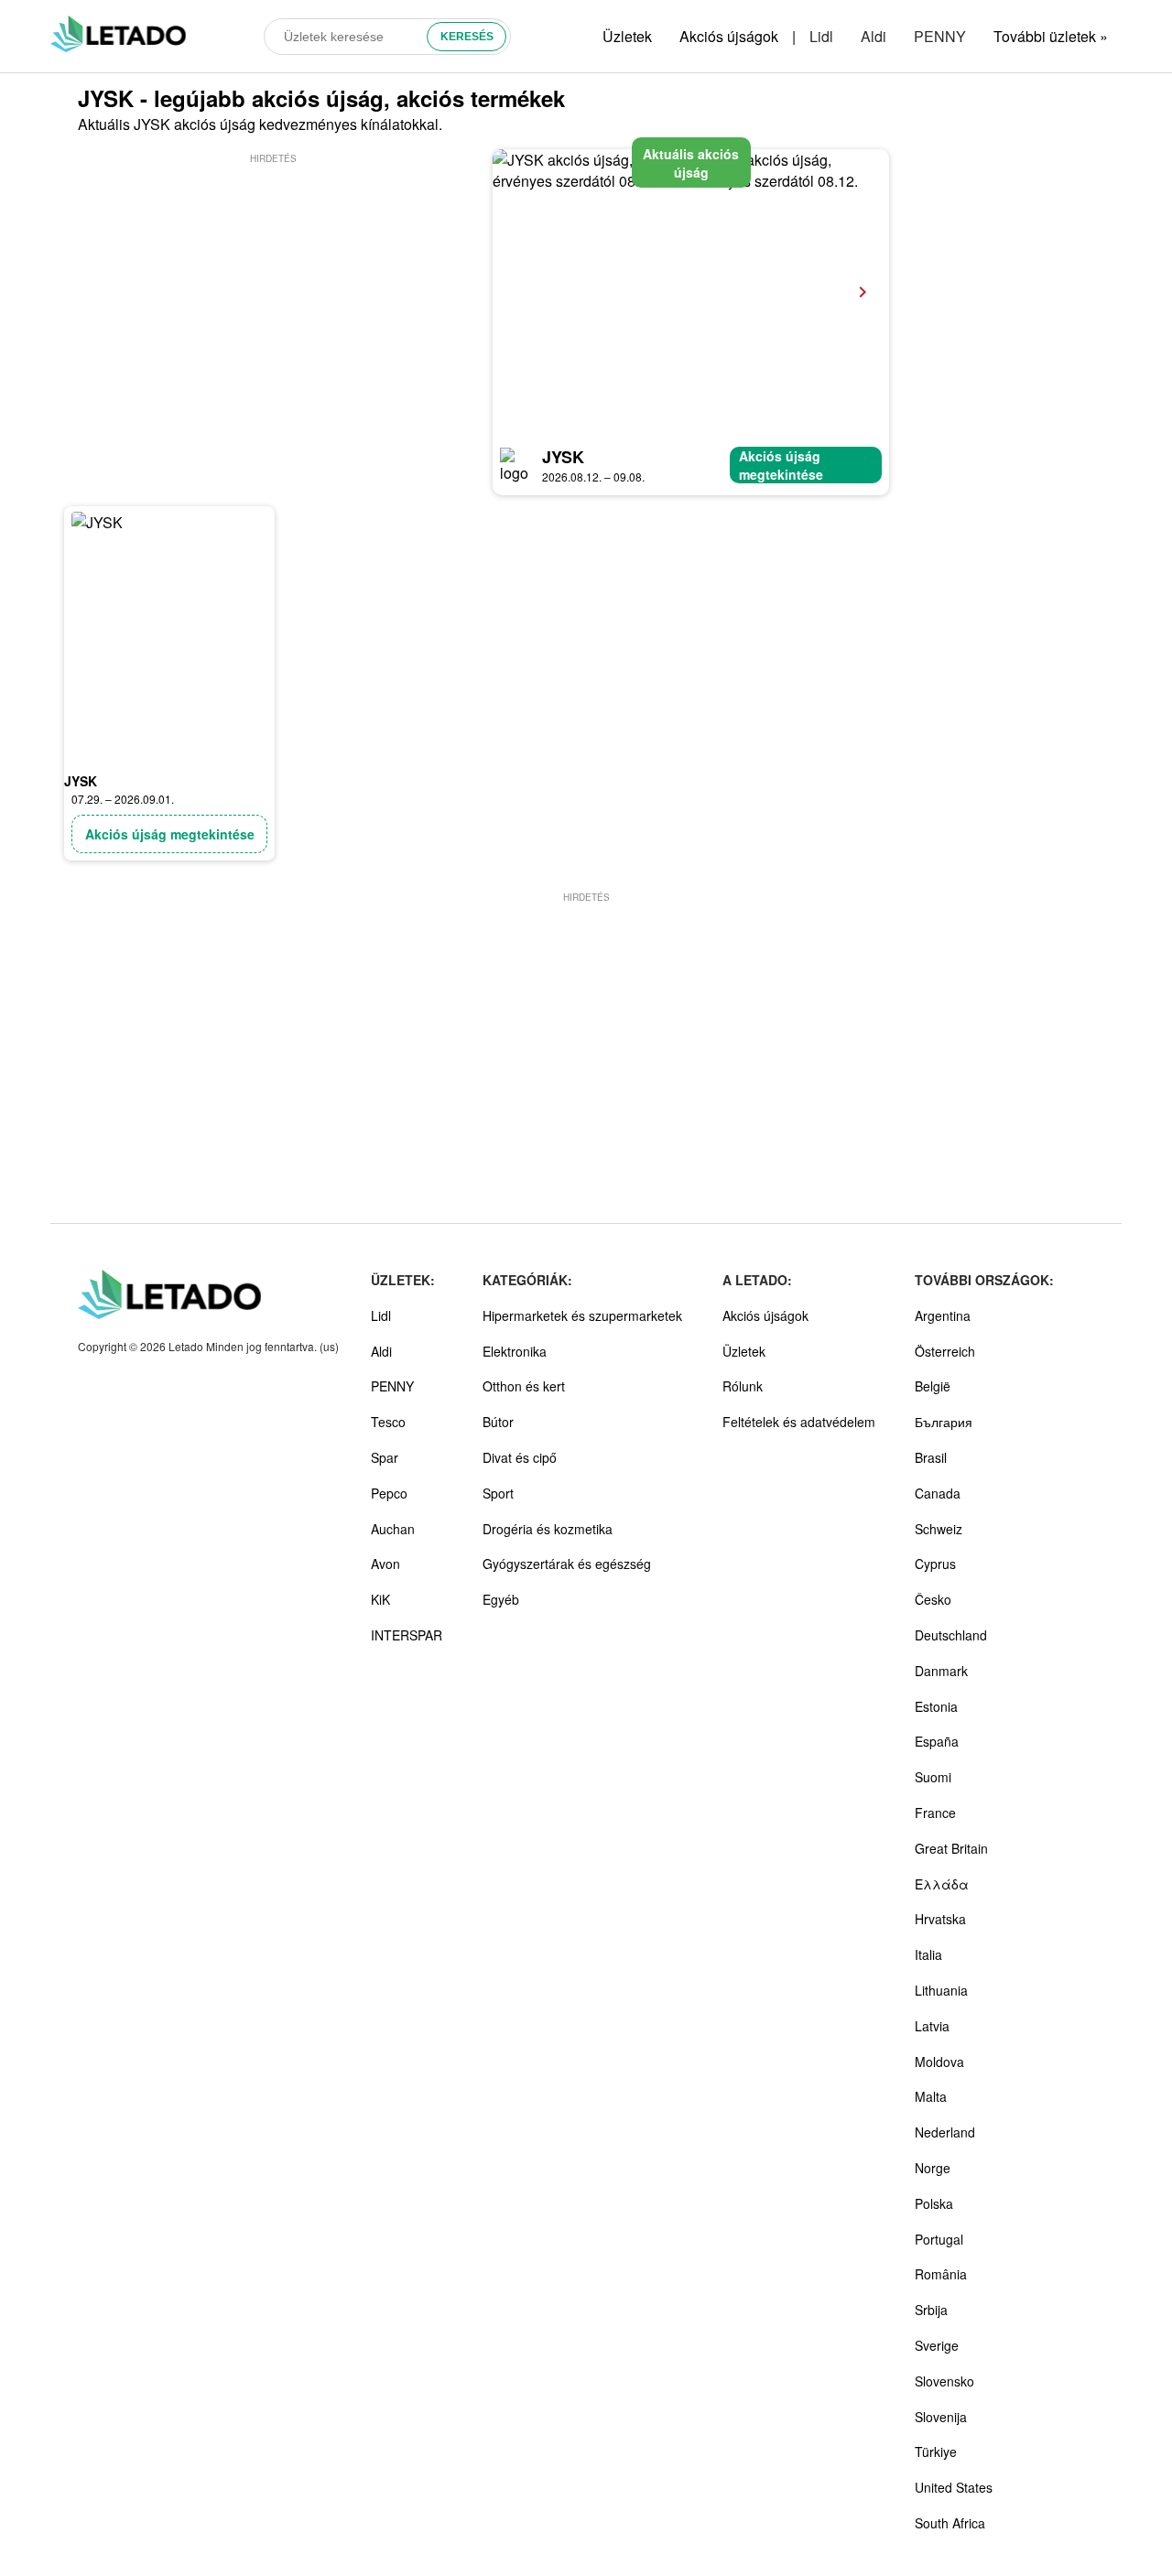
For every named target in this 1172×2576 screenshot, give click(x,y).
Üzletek (627, 36)
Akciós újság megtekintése (781, 465)
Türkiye (936, 2452)
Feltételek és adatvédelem (799, 1422)
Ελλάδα (942, 1884)
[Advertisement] (273, 296)
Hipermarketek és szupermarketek (582, 1315)
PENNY (940, 36)
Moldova (939, 2062)
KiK (380, 1599)
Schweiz (939, 1529)
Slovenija (941, 2417)
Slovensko (944, 2381)
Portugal (939, 2239)
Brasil (931, 1457)
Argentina (943, 1315)
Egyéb (501, 1599)
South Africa (950, 2523)
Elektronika (515, 1351)
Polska (934, 2203)
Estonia (936, 1706)
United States (954, 2487)
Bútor (498, 1422)
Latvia (932, 2026)
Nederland (945, 2132)
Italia (928, 1954)
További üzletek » (1051, 36)
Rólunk (743, 1386)
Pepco (389, 1493)
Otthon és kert (524, 1386)
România (941, 2274)
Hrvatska (940, 1919)
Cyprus (935, 1564)
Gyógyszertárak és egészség (567, 1564)
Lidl (821, 36)
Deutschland (951, 1635)
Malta (931, 2096)
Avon (385, 1564)
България (944, 1422)
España (937, 1741)
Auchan (393, 1529)
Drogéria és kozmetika (548, 1529)
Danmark (941, 1671)
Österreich (945, 1351)
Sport (498, 1493)
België (933, 1386)
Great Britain (951, 1848)
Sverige (937, 2345)
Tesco (388, 1422)
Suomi (933, 1777)
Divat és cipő (520, 1457)
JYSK (563, 457)
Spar (385, 1457)
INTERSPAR (407, 1635)
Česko (933, 1599)
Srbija (931, 2310)
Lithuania (941, 1990)
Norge (933, 2168)
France (935, 1813)
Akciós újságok (729, 36)
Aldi (874, 36)
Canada (938, 1493)
